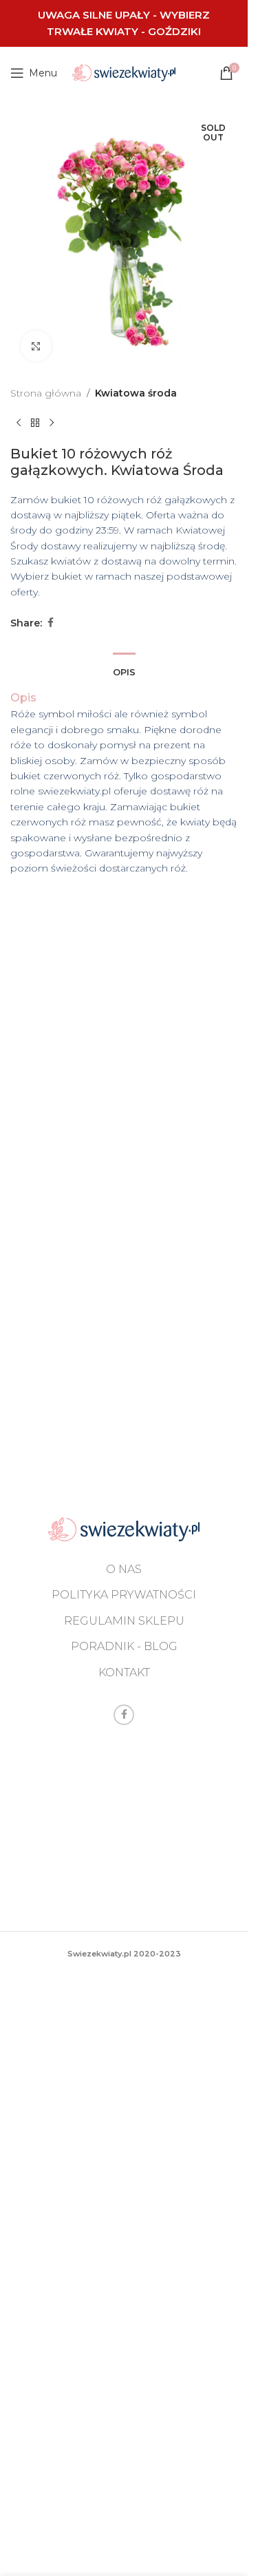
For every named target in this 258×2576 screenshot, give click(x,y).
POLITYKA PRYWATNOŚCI (124, 1595)
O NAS (124, 1569)
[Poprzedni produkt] (19, 423)
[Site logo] (124, 72)
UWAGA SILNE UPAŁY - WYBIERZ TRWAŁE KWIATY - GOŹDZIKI (124, 23)
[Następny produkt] (52, 423)
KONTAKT (124, 1672)
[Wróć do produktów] (35, 423)
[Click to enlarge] (36, 346)
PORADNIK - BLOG (124, 1646)
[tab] (124, 671)
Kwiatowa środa (136, 393)
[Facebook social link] (50, 623)
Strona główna (46, 393)
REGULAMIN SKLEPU (124, 1621)
